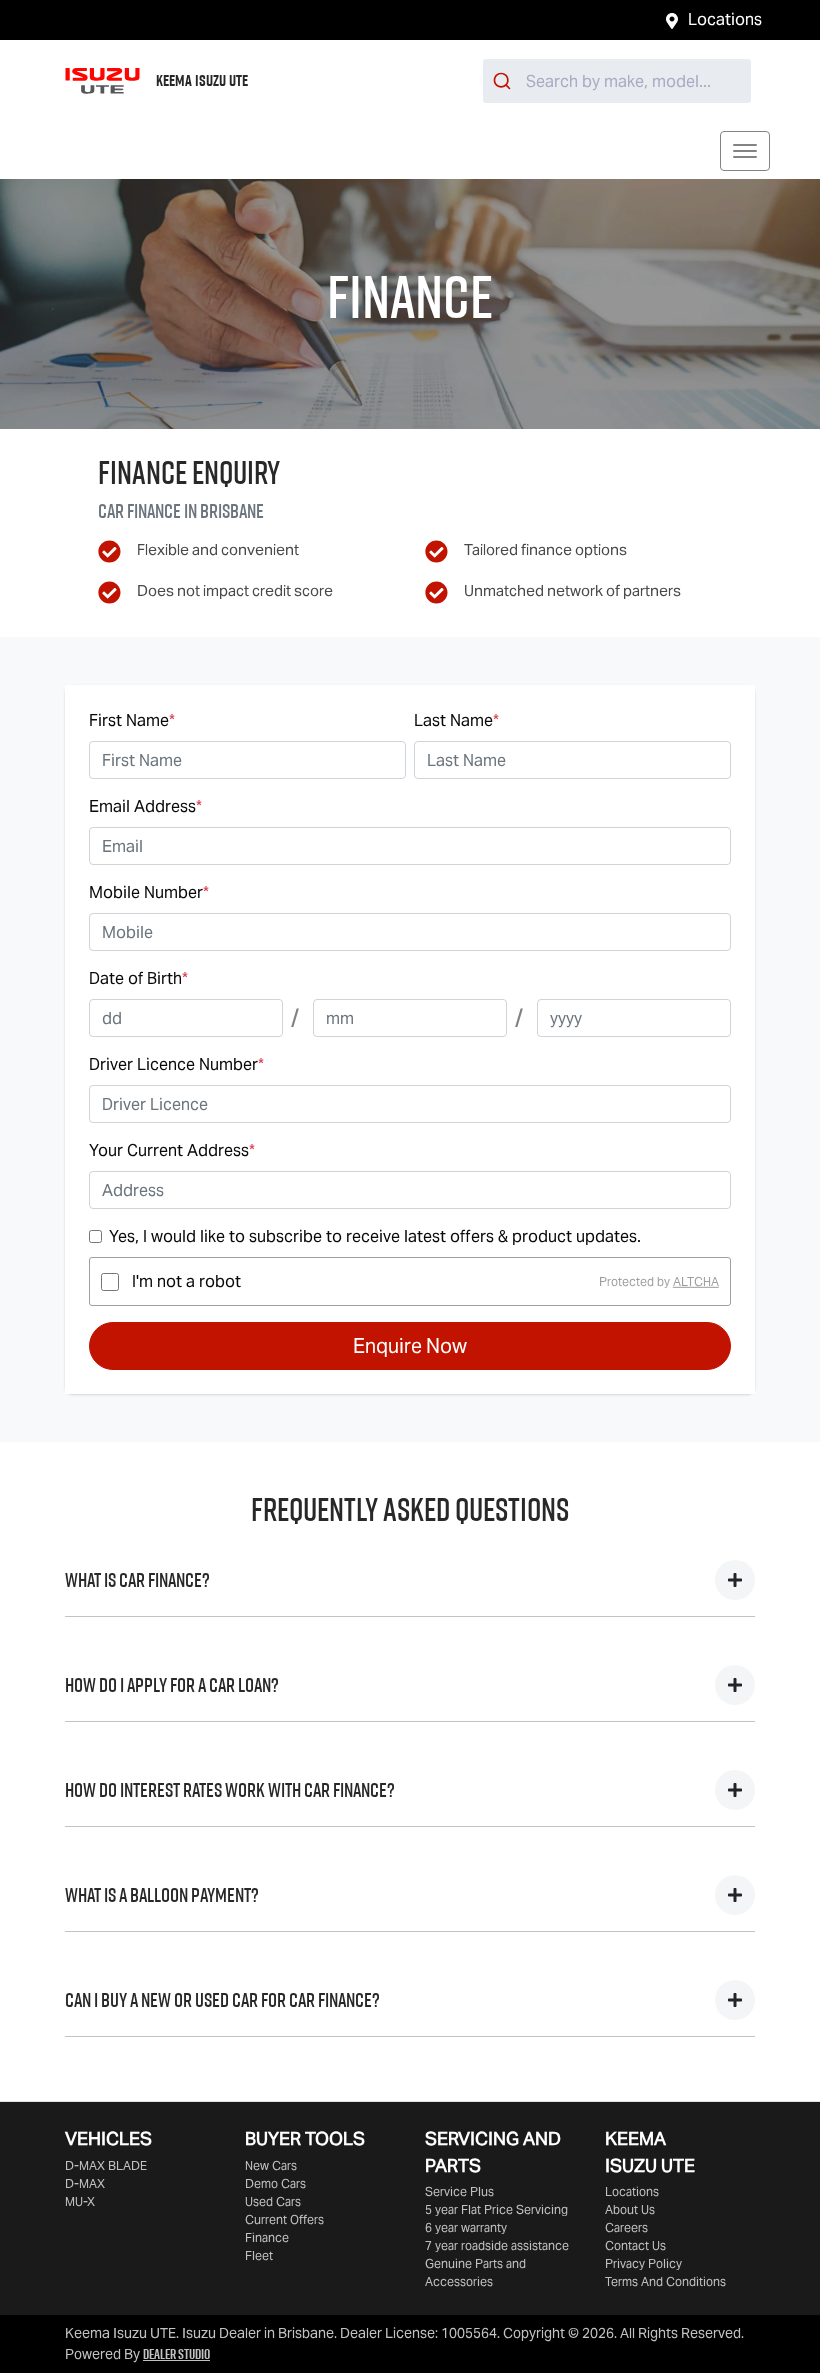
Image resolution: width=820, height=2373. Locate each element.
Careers (626, 2227)
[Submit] (504, 81)
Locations (725, 19)
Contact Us (635, 2245)
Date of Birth (138, 978)
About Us (630, 2209)
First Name (132, 720)
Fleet (259, 2255)
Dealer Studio (176, 2354)
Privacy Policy (643, 2263)
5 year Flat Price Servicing (496, 2209)
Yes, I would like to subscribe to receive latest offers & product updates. (375, 1236)
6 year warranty (466, 2227)
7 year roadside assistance (497, 2245)
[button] (745, 151)
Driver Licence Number (176, 1064)
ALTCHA (696, 1281)
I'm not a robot (186, 1281)
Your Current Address (172, 1150)
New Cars (271, 2165)
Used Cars (273, 2201)
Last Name (456, 720)
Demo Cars (275, 2183)
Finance (267, 2237)
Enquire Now (410, 1346)
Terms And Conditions (665, 2281)
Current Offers (284, 2219)
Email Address (145, 806)
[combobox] (617, 81)
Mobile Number (149, 892)
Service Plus (459, 2191)
